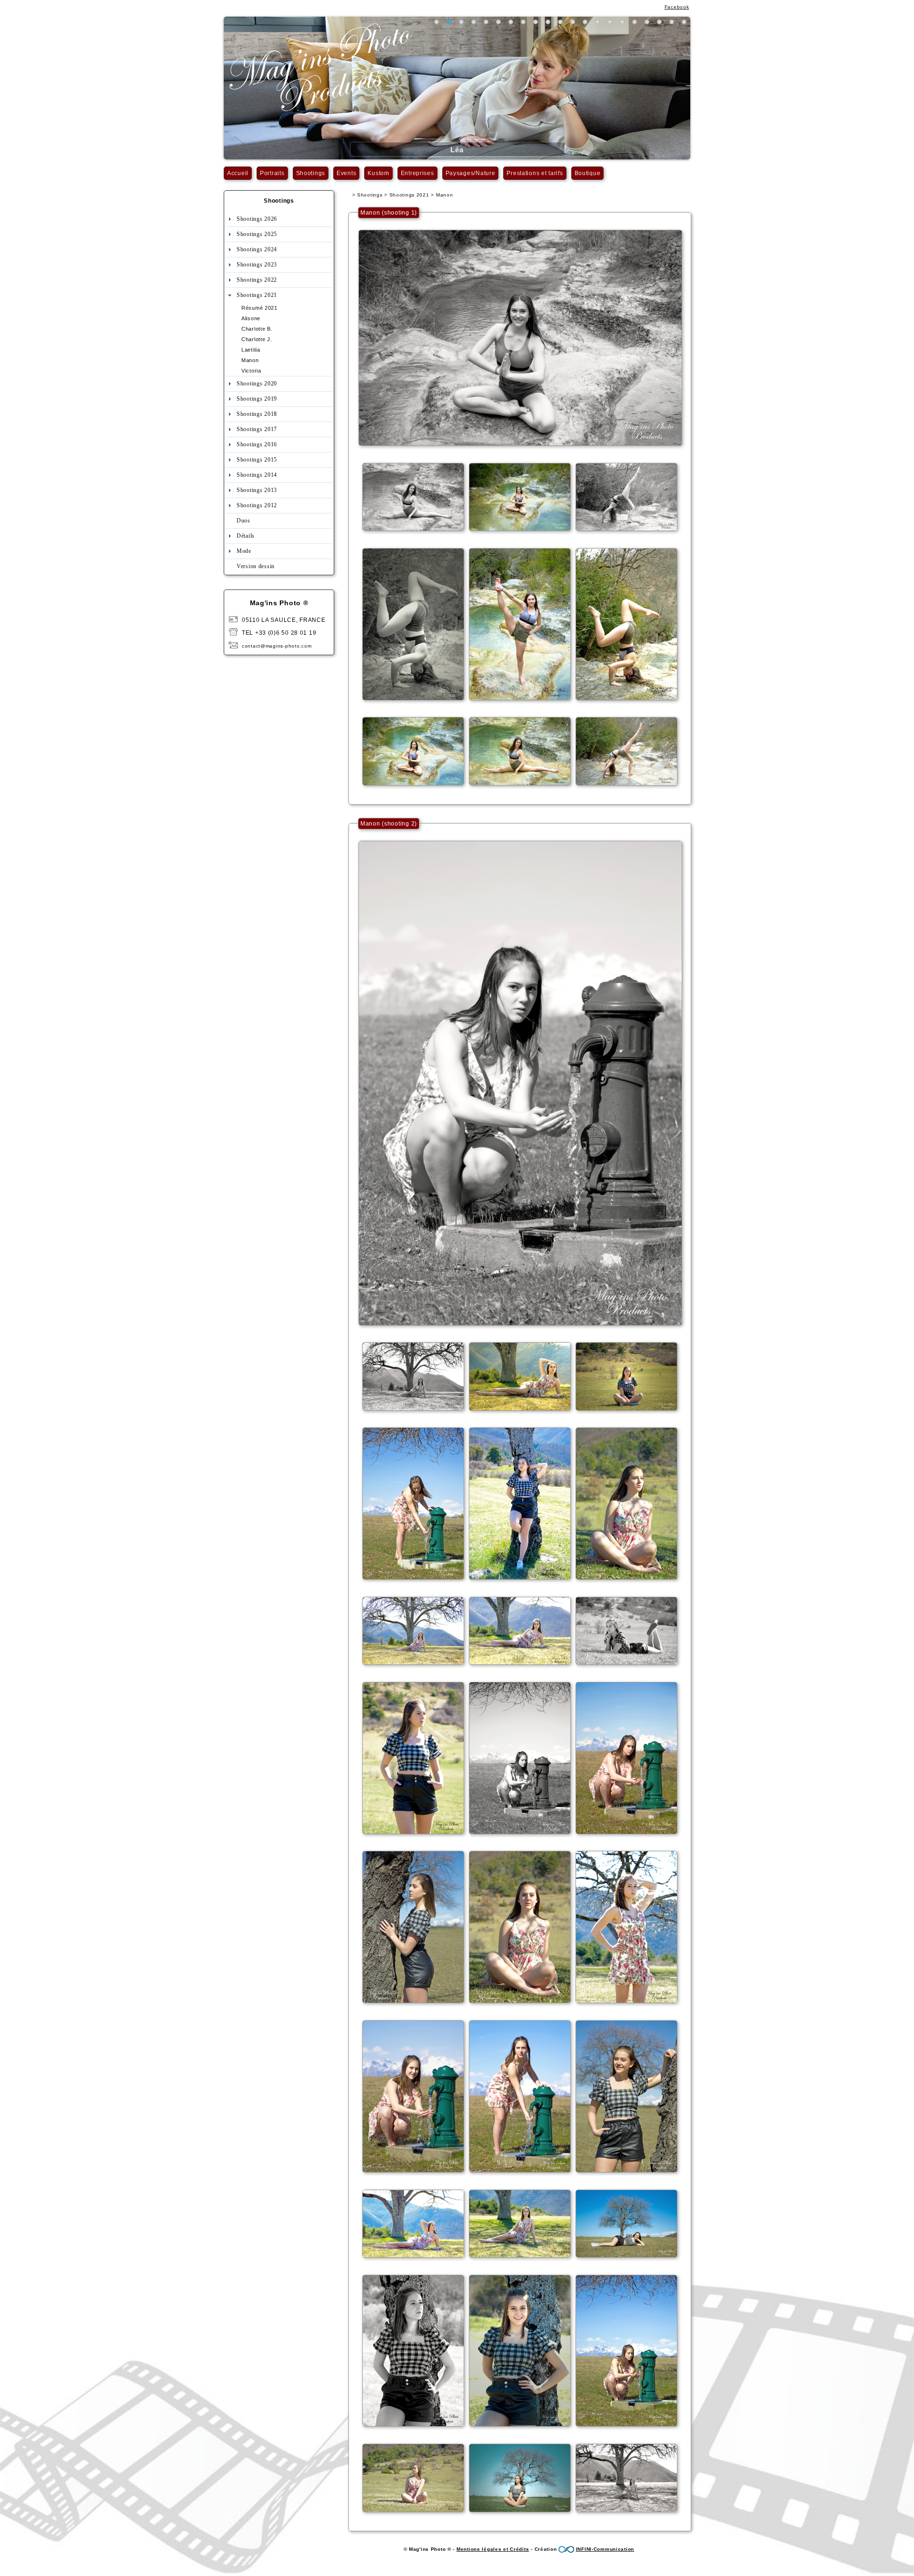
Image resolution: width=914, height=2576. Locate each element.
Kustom (378, 173)
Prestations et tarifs (535, 173)
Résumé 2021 (259, 308)
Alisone (251, 318)
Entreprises (417, 173)
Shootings (311, 173)
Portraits (272, 173)
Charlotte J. (257, 339)
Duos (243, 521)
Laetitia (251, 350)
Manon (250, 360)
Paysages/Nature (471, 173)
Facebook (677, 7)
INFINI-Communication (605, 2549)
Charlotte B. (257, 329)
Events (346, 173)
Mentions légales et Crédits (493, 2549)
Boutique (588, 173)
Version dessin (256, 566)
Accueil (238, 173)
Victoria (251, 371)
